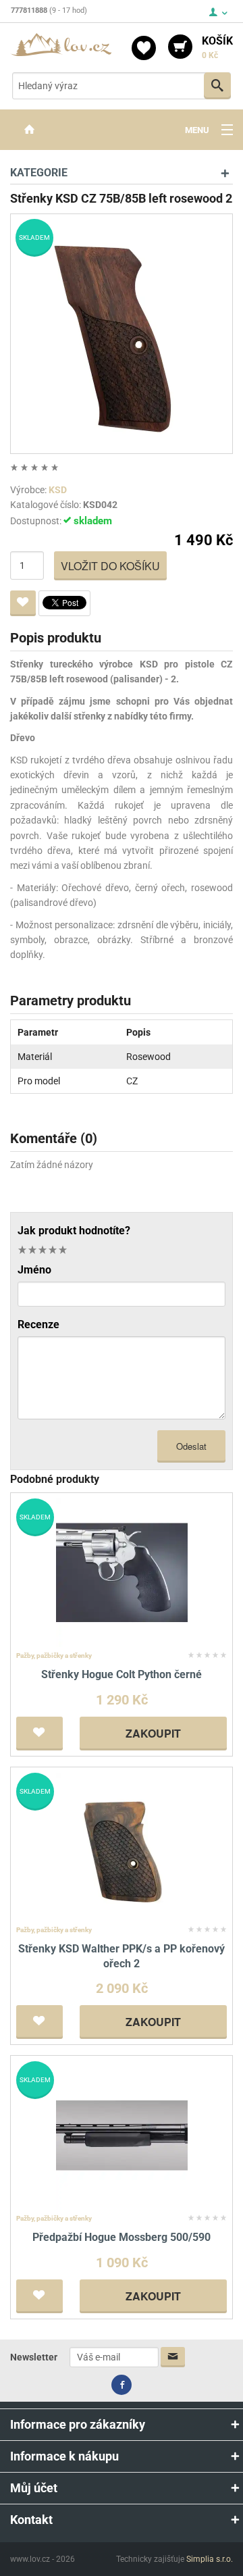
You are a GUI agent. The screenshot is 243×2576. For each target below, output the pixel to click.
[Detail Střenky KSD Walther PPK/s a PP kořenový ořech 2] (122, 1846)
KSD (58, 490)
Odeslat (191, 1446)
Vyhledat (217, 86)
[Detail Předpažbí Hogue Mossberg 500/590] (122, 2135)
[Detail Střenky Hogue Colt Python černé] (122, 1572)
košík (217, 47)
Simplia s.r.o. (210, 2559)
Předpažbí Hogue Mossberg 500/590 (122, 2237)
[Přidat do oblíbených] (23, 603)
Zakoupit (153, 1733)
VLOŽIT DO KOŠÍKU (110, 566)
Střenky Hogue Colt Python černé (122, 1674)
